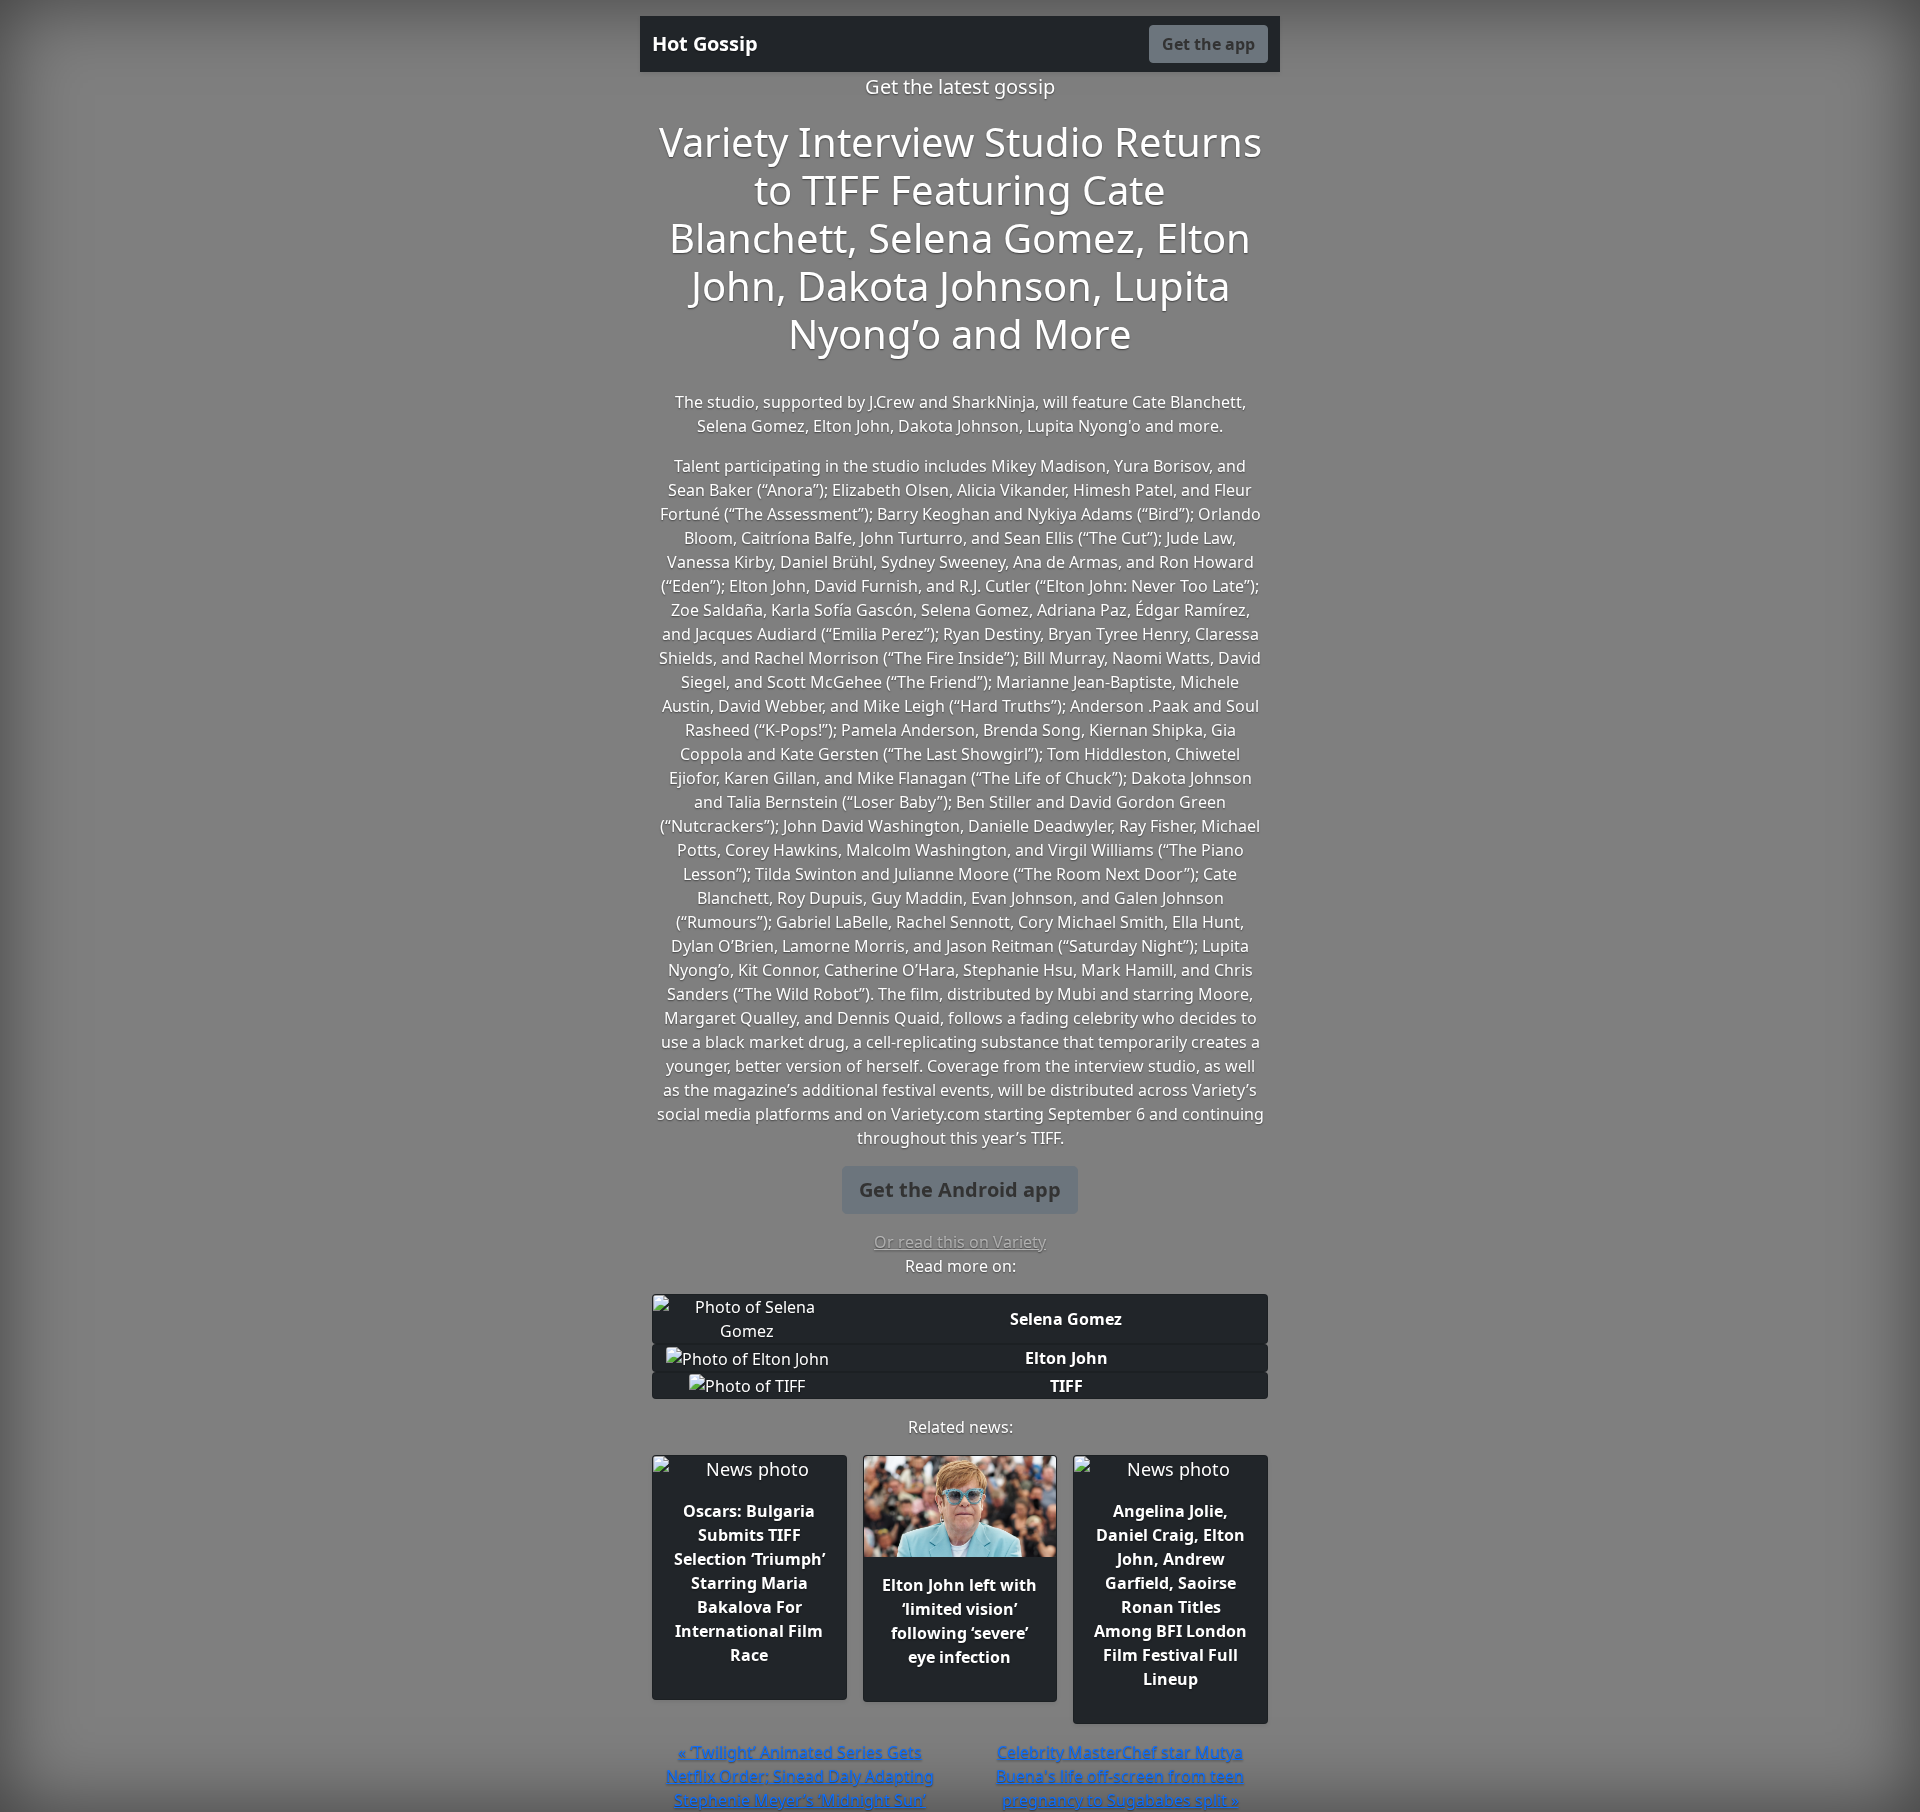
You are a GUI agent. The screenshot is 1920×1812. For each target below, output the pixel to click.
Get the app (1208, 44)
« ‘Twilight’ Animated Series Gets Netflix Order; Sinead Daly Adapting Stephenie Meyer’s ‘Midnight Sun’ (800, 1776)
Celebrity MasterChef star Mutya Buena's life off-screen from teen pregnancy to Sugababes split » (1120, 1776)
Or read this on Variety (960, 1242)
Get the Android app (960, 1189)
